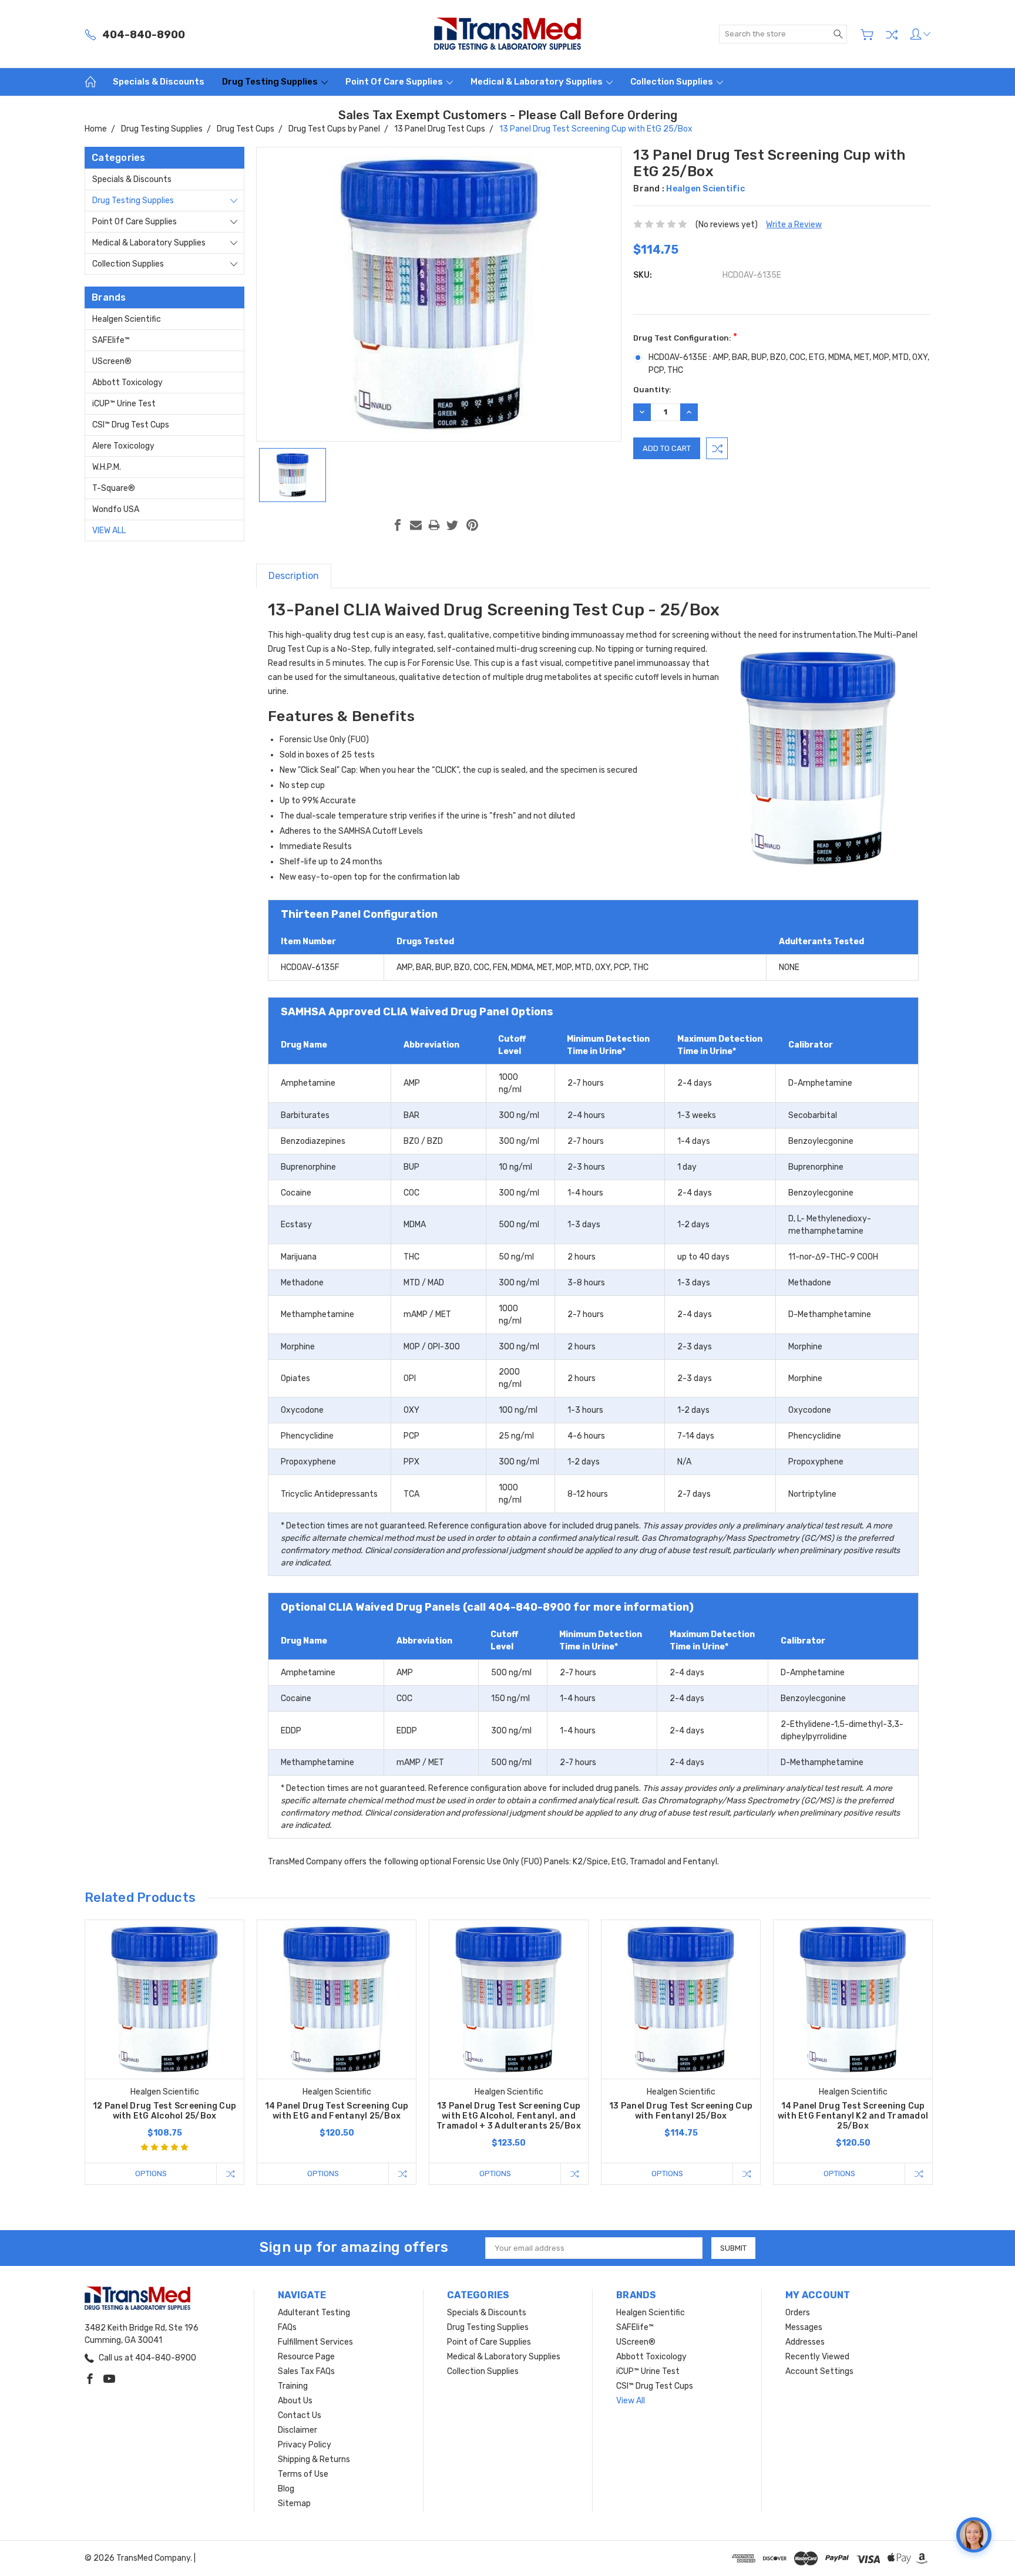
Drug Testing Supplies (271, 82)
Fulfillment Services (315, 2342)
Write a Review (794, 225)
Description (294, 576)
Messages (804, 2327)
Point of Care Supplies (395, 82)
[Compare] (892, 35)
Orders (798, 2313)
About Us (295, 2401)
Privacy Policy (305, 2445)
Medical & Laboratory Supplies (537, 82)
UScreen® (112, 361)
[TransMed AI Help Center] (974, 2535)
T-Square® (114, 488)
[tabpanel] (165, 2052)
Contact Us (300, 2415)
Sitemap (294, 2503)
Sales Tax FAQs (306, 2371)
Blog (286, 2489)
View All (109, 531)
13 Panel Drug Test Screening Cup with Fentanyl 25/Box (681, 2111)
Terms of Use (303, 2474)
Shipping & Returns (314, 2459)
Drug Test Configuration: (685, 337)
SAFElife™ (111, 340)
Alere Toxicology (123, 446)
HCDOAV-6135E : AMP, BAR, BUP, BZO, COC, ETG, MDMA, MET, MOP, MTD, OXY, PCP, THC (789, 364)
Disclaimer (298, 2430)
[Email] (416, 525)
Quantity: (652, 390)
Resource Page (306, 2357)
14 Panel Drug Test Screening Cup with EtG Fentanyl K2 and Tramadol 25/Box (853, 2116)
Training (293, 2386)
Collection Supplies (673, 82)
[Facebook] (398, 525)
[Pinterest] (472, 525)
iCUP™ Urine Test (124, 404)
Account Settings (819, 2371)
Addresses (805, 2342)
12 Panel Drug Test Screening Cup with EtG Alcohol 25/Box (164, 2111)
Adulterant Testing (314, 2313)
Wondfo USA (116, 509)
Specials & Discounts (159, 82)
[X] (452, 525)
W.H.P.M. (107, 467)
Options (151, 2173)
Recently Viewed (817, 2357)
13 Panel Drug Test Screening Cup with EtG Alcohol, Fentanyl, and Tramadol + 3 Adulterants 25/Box (509, 2116)
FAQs (287, 2327)
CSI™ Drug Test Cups (131, 425)
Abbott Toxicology (127, 383)
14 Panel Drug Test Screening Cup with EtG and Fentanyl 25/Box (337, 2111)
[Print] (434, 525)
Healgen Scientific (127, 319)
